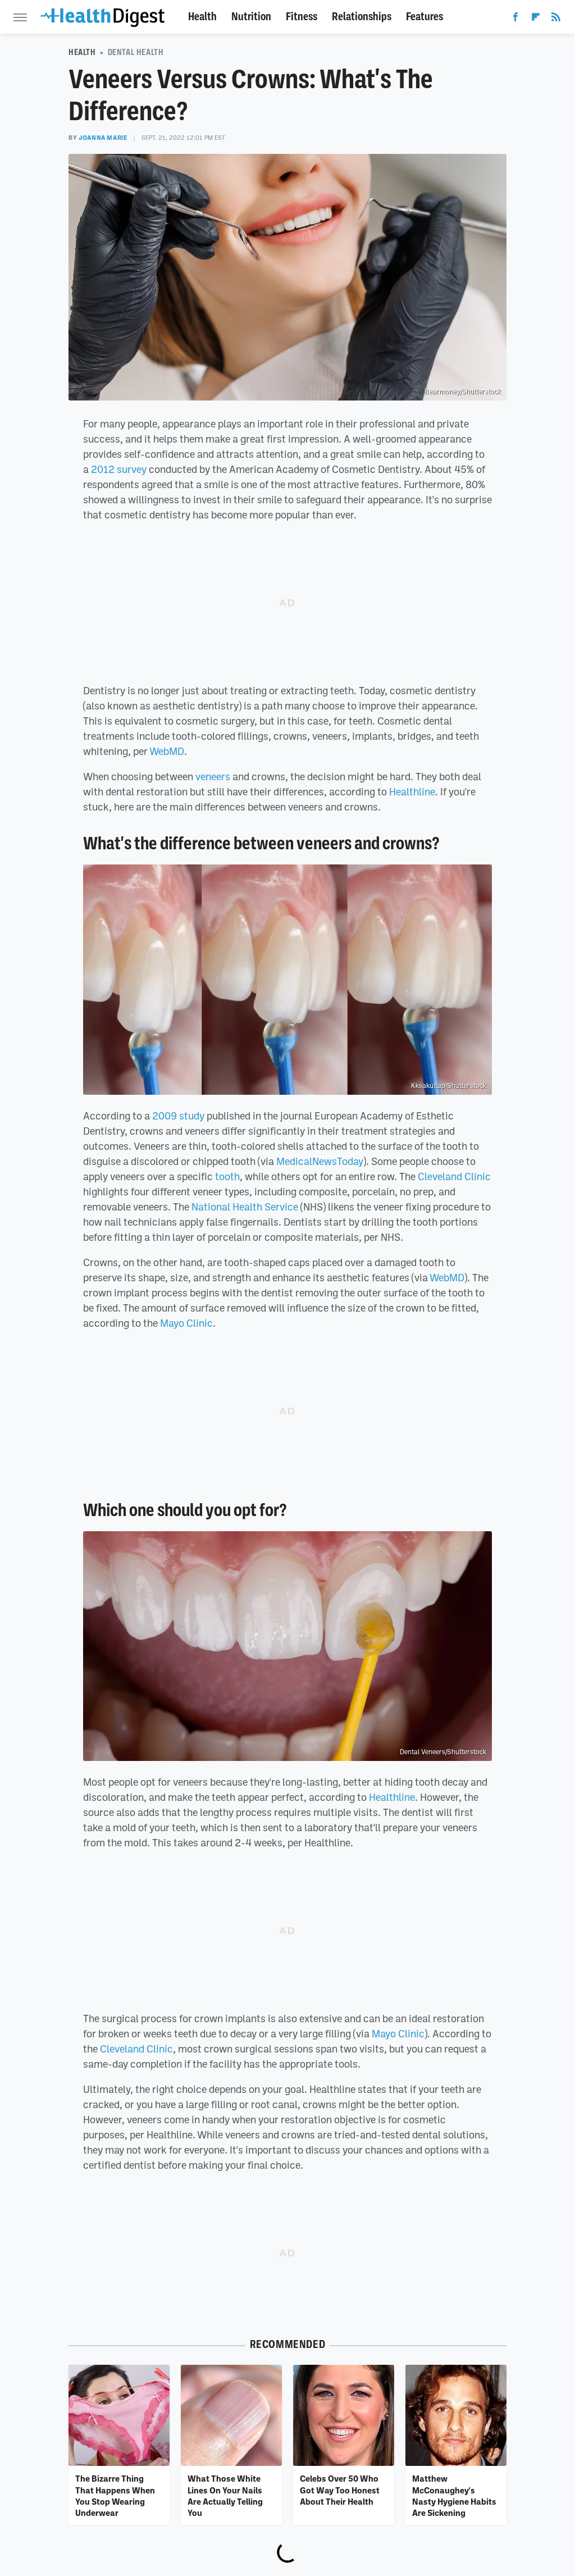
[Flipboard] (536, 19)
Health (202, 17)
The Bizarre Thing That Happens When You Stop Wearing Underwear (115, 2495)
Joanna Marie (103, 138)
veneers (213, 776)
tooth (227, 1176)
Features (425, 17)
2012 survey (119, 469)
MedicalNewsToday (320, 1161)
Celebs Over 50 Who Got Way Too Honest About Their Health (340, 2490)
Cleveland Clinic (454, 1176)
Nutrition (251, 17)
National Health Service (245, 1207)
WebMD (167, 751)
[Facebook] (515, 19)
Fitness (302, 17)
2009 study (178, 1116)
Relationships (362, 17)
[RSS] (556, 19)
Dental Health (136, 52)
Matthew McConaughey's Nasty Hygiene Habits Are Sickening (454, 2495)
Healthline (412, 791)
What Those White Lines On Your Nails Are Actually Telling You (225, 2495)
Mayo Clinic (186, 1323)
